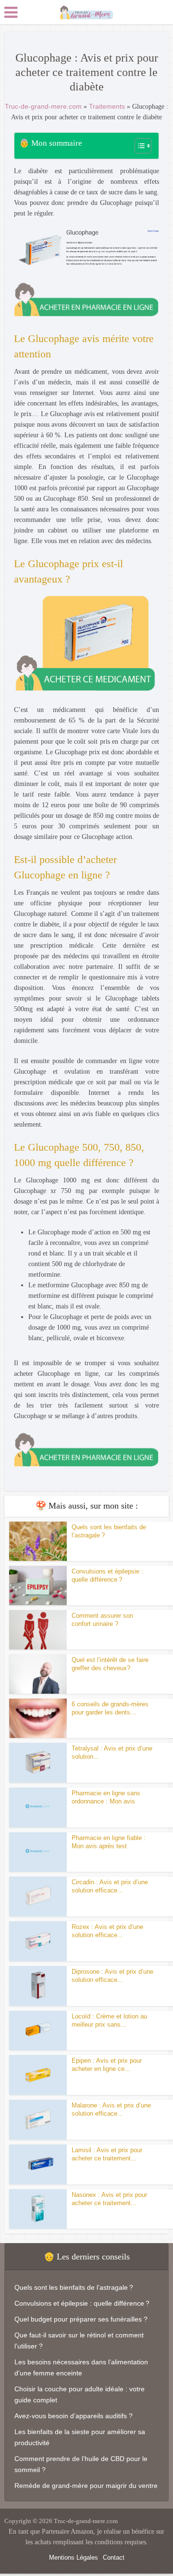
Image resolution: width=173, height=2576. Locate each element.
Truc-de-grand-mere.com (43, 106)
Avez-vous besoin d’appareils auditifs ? (74, 2416)
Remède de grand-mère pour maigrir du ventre (86, 2486)
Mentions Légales (74, 2557)
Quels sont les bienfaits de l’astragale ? (74, 2287)
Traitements (107, 106)
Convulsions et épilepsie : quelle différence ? (82, 2303)
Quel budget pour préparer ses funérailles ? (81, 2319)
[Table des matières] (143, 146)
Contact (114, 2557)
